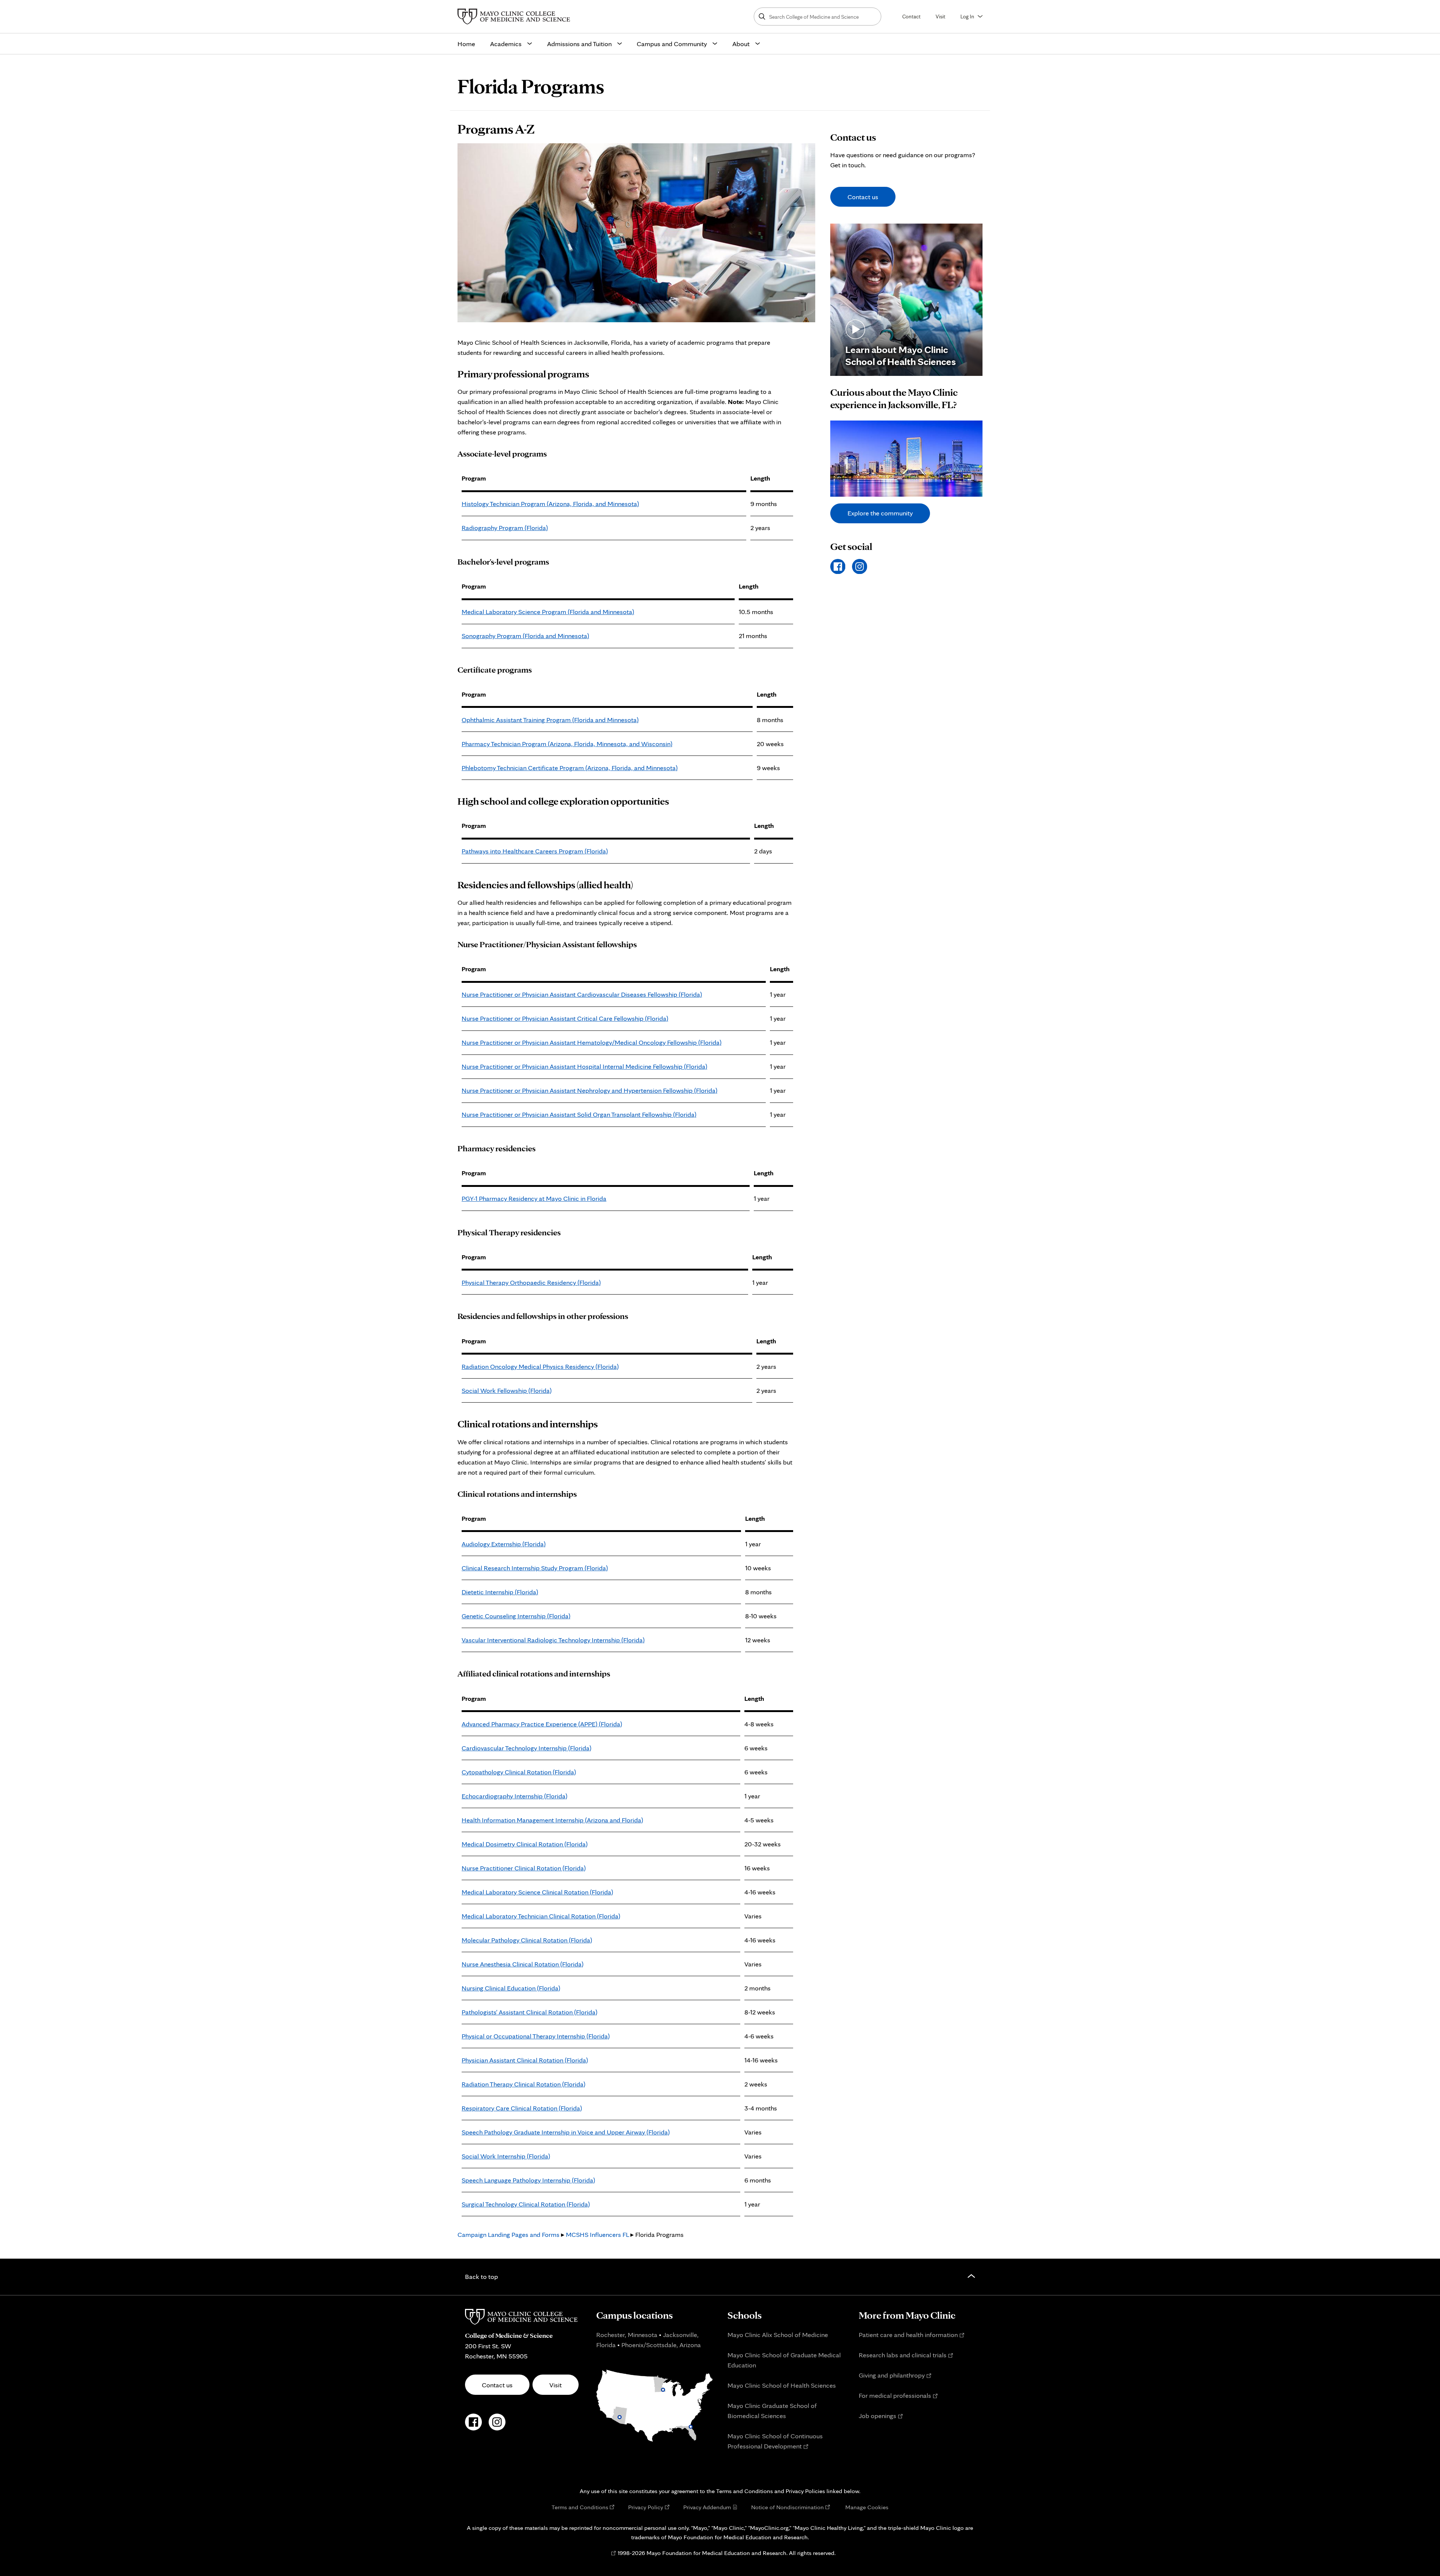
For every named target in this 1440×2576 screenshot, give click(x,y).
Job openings (877, 2416)
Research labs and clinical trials (903, 2355)
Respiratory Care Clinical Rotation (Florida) (522, 2108)
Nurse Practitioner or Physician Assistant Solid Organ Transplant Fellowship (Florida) (579, 1114)
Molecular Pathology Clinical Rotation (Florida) (527, 1940)
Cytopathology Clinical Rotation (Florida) (519, 1772)
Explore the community (880, 513)
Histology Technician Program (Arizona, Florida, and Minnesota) (550, 504)
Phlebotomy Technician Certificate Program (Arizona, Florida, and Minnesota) (570, 768)
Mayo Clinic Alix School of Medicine (778, 2335)
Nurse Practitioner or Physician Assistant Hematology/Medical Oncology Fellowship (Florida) (592, 1042)
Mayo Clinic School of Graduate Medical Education (784, 2360)
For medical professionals (895, 2395)
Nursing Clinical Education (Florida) (511, 1988)
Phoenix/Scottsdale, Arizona (661, 2345)
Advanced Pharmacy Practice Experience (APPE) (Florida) (542, 1724)
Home (466, 44)
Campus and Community (672, 44)
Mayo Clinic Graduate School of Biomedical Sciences (772, 2411)
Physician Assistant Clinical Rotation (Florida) (525, 2060)
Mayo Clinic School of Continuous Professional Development (775, 2441)
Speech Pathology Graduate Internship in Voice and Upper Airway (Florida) (566, 2132)
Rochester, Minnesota (627, 2335)
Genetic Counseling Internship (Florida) (516, 1616)
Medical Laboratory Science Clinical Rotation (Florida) (537, 1892)
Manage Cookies (867, 2507)
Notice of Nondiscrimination (787, 2507)
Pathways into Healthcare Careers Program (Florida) (535, 851)
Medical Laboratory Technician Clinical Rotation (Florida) (541, 1916)
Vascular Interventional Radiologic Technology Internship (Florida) (553, 1640)
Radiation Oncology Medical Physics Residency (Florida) (540, 1366)
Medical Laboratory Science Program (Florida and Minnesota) (548, 612)
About (741, 44)
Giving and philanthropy (892, 2375)
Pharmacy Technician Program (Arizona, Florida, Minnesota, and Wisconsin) (567, 744)
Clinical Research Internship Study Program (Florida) (535, 1568)
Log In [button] (967, 16)
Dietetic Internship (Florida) (500, 1592)
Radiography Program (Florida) (505, 528)
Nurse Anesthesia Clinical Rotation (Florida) (523, 1964)
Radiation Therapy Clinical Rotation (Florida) (523, 2084)
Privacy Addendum (707, 2507)
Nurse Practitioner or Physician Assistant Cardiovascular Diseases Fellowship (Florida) (582, 994)
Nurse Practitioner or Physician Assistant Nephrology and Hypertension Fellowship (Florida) (589, 1090)
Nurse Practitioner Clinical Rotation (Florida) (524, 1868)
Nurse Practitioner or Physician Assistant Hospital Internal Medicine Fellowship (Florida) (584, 1066)
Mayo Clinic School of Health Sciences (782, 2385)
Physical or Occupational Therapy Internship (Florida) (536, 2036)
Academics (506, 44)
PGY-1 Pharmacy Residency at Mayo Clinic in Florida (534, 1198)
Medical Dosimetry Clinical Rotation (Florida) (525, 1844)
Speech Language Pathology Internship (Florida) (528, 2180)
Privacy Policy (646, 2507)
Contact (911, 16)
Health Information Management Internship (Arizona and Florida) (552, 1820)
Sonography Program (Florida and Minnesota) (525, 636)
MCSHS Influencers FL (597, 2234)
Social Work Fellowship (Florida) (507, 1390)
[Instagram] (860, 567)
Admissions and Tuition (579, 44)
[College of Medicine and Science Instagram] (497, 2426)
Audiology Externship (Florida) (504, 1544)
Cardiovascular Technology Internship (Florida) (526, 1748)
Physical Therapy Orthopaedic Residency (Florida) (531, 1282)
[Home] (516, 17)
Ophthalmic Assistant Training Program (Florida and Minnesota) (550, 720)
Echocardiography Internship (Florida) (514, 1796)
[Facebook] (838, 567)
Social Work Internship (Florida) (506, 2156)
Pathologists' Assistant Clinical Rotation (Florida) (529, 2012)
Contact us (863, 197)
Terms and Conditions (580, 2507)
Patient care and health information (908, 2335)
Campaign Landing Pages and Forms (508, 2234)
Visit (940, 16)
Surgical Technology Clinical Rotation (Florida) (526, 2204)
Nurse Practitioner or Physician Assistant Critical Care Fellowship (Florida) (565, 1018)
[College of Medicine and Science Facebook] (473, 2426)
